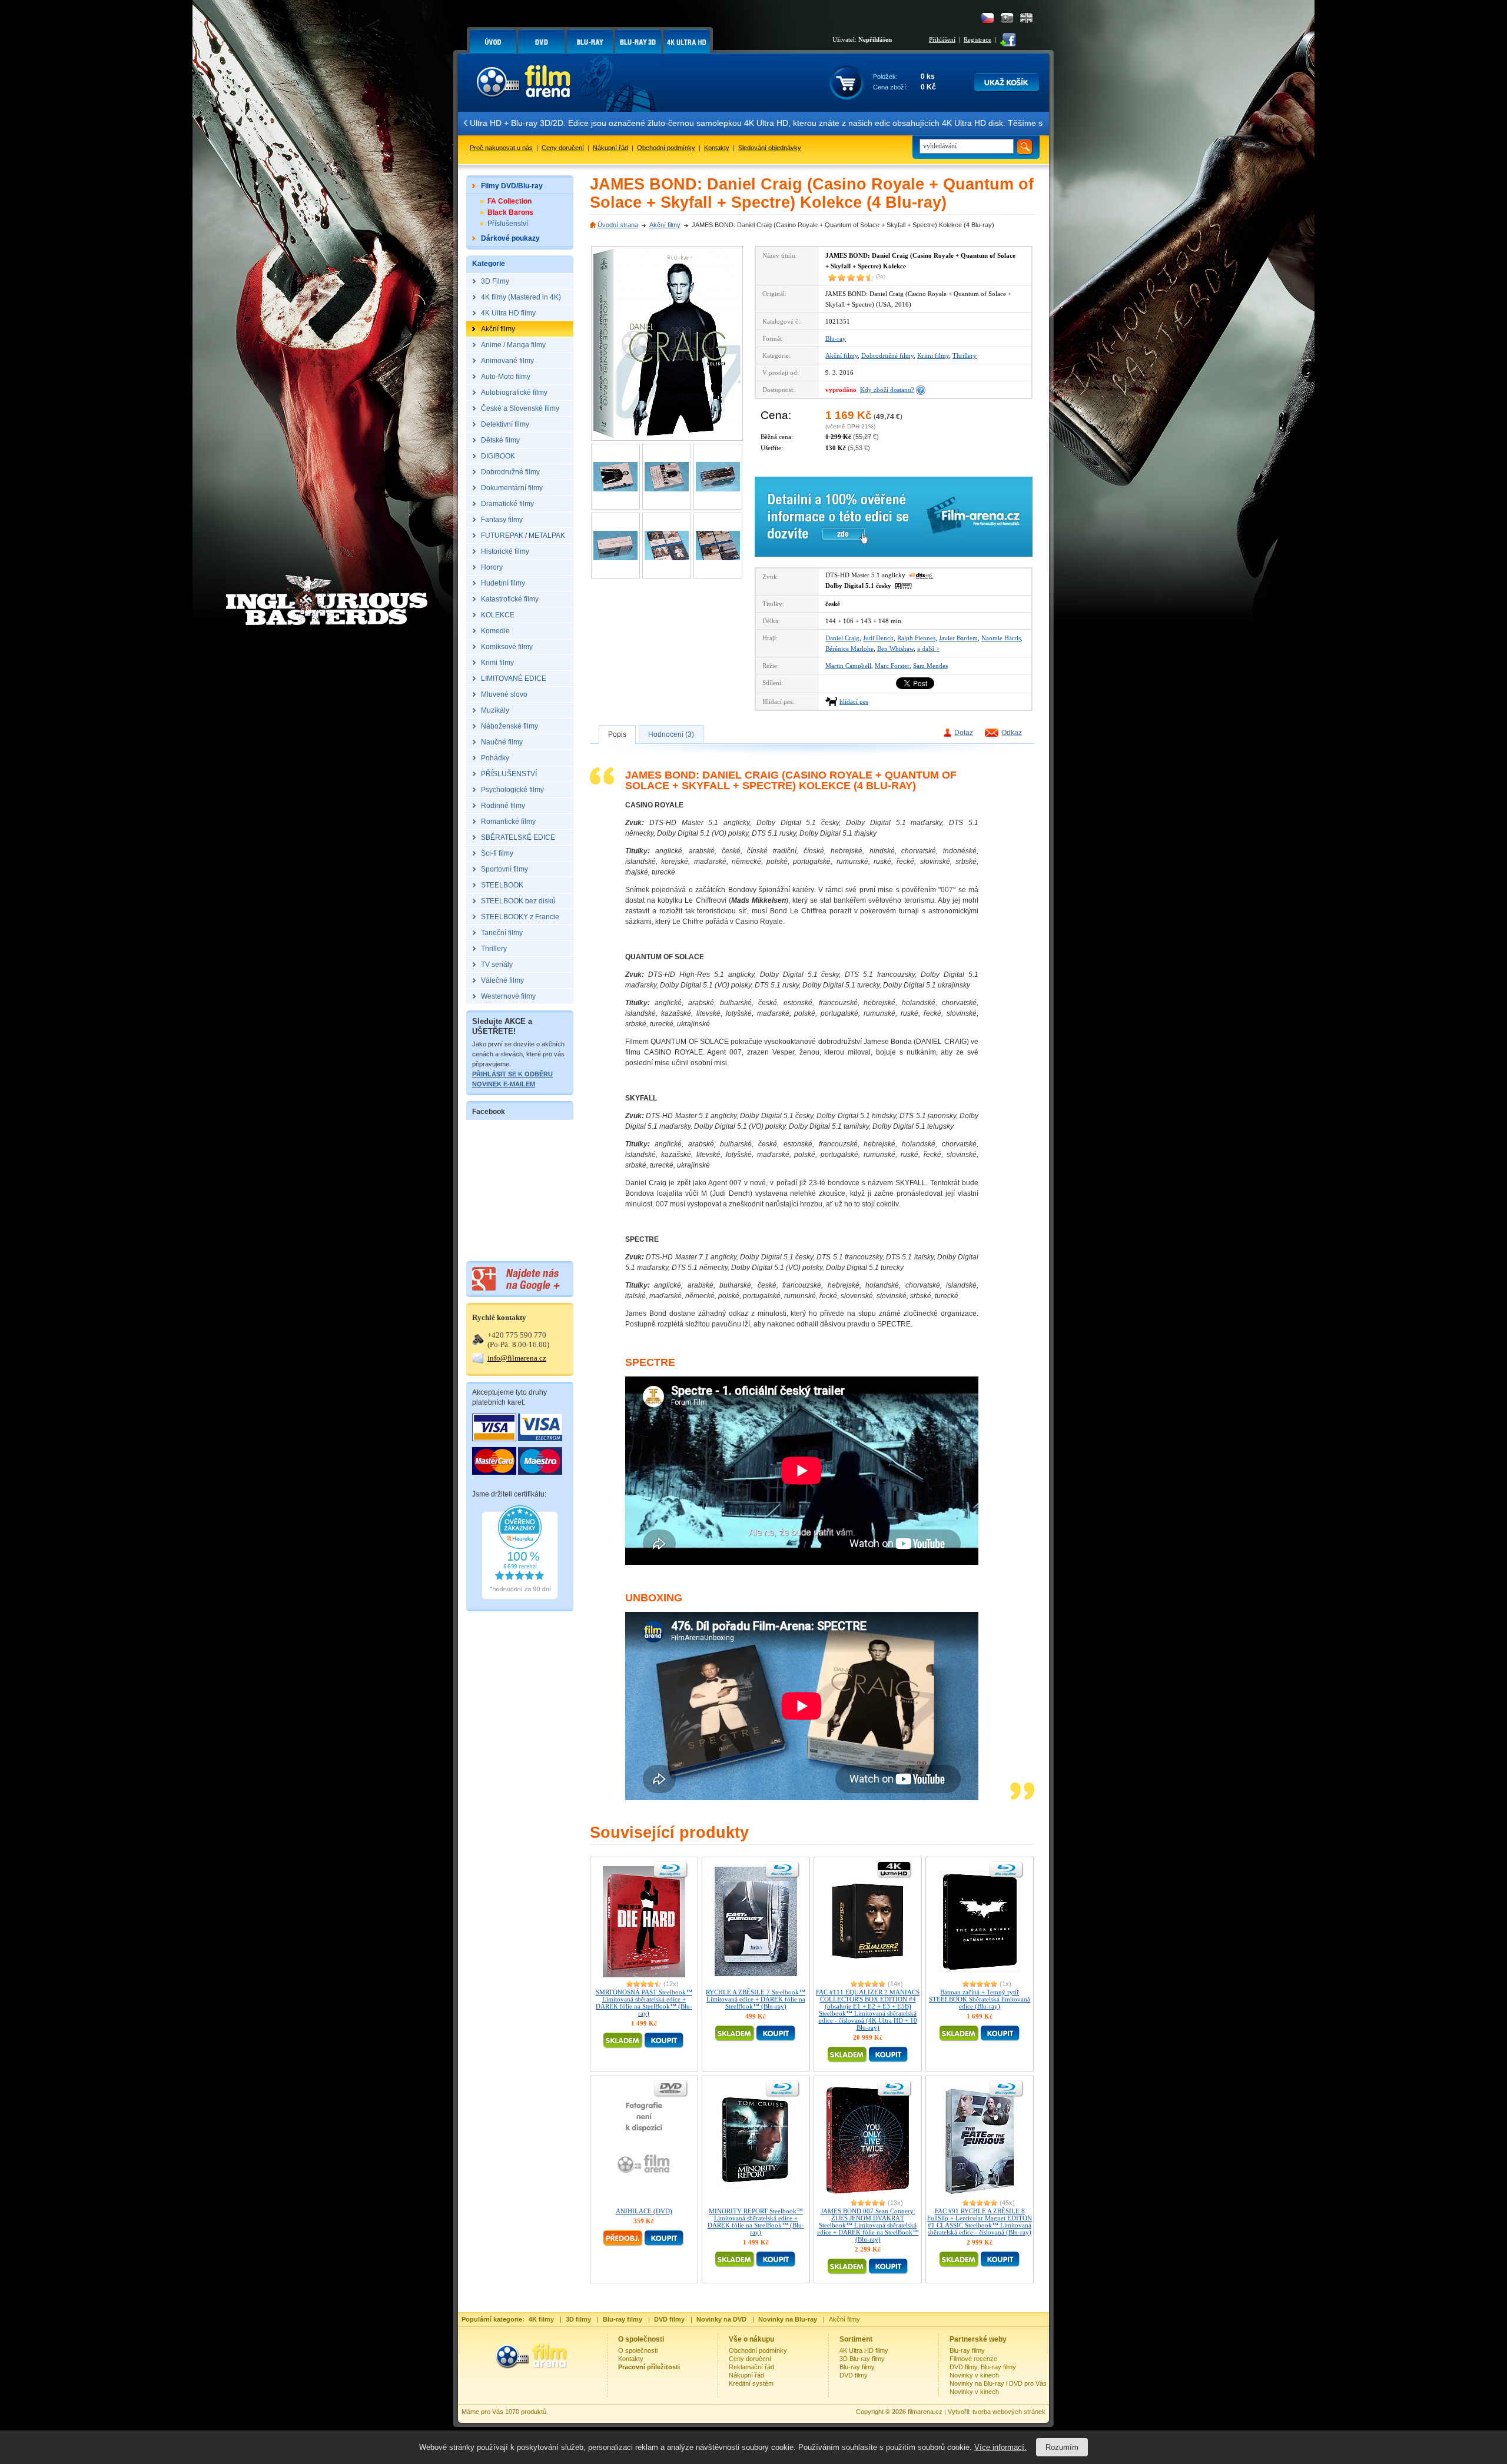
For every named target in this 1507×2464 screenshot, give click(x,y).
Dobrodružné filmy (887, 355)
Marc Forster (892, 666)
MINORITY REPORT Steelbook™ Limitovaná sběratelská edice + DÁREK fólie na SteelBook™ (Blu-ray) (756, 2222)
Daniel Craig (842, 638)
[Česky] (987, 18)
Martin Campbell (848, 666)
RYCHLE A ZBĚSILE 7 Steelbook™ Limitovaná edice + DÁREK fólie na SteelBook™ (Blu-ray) (756, 1999)
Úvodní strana (618, 225)
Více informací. (1000, 2447)
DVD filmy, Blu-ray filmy (983, 2367)
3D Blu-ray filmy (862, 2359)
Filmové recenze (973, 2359)
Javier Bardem (958, 638)
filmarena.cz (925, 2412)
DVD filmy (854, 2375)
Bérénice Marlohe (849, 649)
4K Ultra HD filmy (864, 2350)
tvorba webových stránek (1009, 2412)
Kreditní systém (751, 2383)
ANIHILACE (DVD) (644, 2211)
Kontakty (717, 148)
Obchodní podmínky (666, 148)
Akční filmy (665, 225)
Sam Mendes (930, 666)
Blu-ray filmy (857, 2367)
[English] (1026, 18)
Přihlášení (942, 39)
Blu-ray (836, 338)
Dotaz (964, 733)
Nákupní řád (610, 148)
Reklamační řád (751, 2367)
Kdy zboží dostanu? (887, 390)
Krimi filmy (933, 355)
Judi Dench (878, 638)
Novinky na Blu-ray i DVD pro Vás (998, 2383)
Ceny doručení (563, 148)
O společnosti (638, 2350)
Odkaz (1012, 733)
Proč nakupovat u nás (501, 148)
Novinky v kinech (974, 2375)
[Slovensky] (1007, 18)
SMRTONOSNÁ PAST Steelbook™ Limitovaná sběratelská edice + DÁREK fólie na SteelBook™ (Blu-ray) (644, 2003)
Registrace (977, 39)
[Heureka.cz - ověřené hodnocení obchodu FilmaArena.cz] (520, 1597)
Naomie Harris (1001, 638)
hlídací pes (854, 701)
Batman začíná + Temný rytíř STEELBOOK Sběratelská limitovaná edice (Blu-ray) (980, 1999)
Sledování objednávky (770, 148)
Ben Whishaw (895, 649)
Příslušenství (508, 224)
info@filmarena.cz (517, 1358)
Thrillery (965, 355)
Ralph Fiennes (916, 638)
